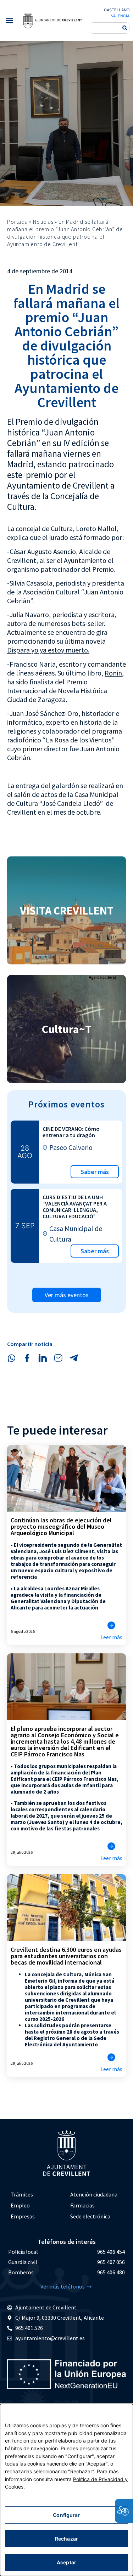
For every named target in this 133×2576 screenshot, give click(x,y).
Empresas (23, 2216)
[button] (9, 20)
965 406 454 (111, 2252)
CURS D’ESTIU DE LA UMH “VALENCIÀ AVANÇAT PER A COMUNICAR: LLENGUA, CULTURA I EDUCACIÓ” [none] (75, 1207)
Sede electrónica (90, 2216)
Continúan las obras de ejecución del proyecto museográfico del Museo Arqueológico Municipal (61, 1526)
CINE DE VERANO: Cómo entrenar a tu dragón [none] (71, 1132)
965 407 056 (111, 2262)
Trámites (22, 2194)
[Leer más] (111, 1625)
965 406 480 (111, 2272)
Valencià (120, 16)
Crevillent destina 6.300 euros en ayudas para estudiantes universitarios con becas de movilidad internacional (66, 1956)
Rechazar (66, 2539)
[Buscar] (125, 28)
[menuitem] (37, 2195)
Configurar (66, 2515)
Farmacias (82, 2205)
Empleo (20, 2205)
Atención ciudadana (94, 2194)
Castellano (117, 10)
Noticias (43, 222)
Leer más (111, 1637)
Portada (18, 222)
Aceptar (66, 2562)
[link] (52, 20)
